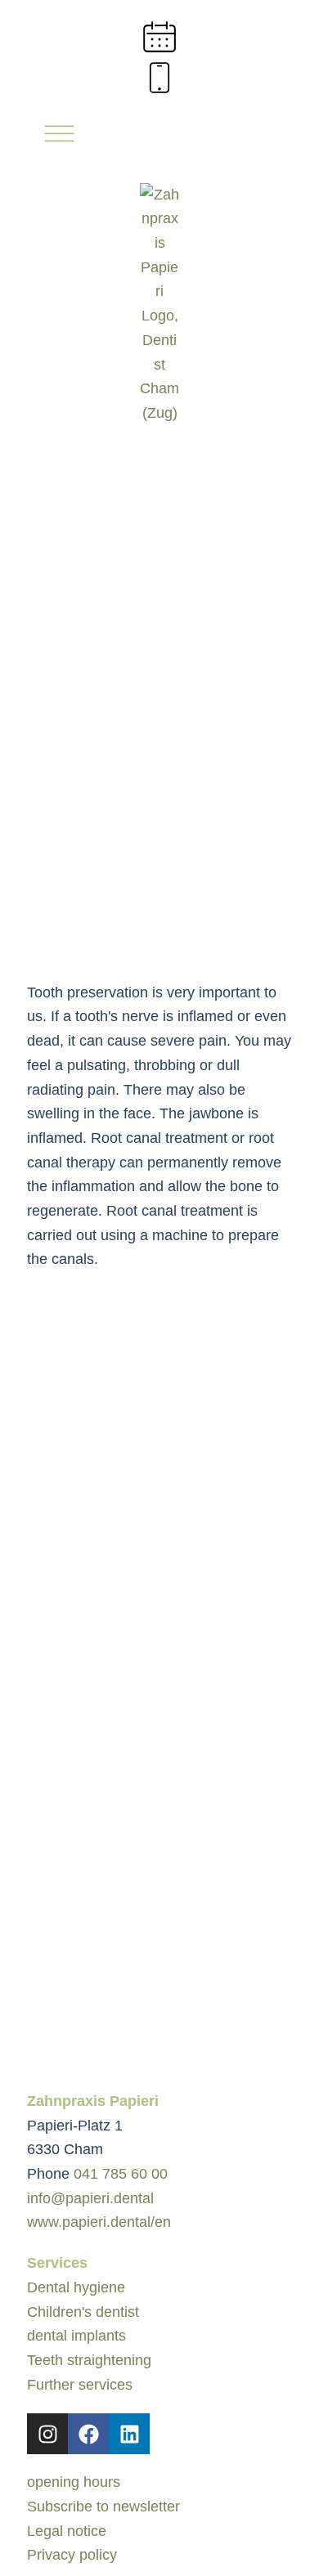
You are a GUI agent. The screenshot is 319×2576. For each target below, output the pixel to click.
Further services (80, 2385)
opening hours (74, 2482)
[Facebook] (88, 2434)
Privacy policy (72, 2555)
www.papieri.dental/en (99, 2222)
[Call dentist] (159, 78)
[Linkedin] (129, 2434)
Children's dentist (83, 2312)
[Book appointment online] (159, 37)
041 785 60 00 (121, 2174)
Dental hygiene (76, 2287)
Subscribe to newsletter (103, 2507)
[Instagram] (47, 2434)
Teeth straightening (89, 2360)
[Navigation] (56, 137)
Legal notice (67, 2531)
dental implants (76, 2336)
